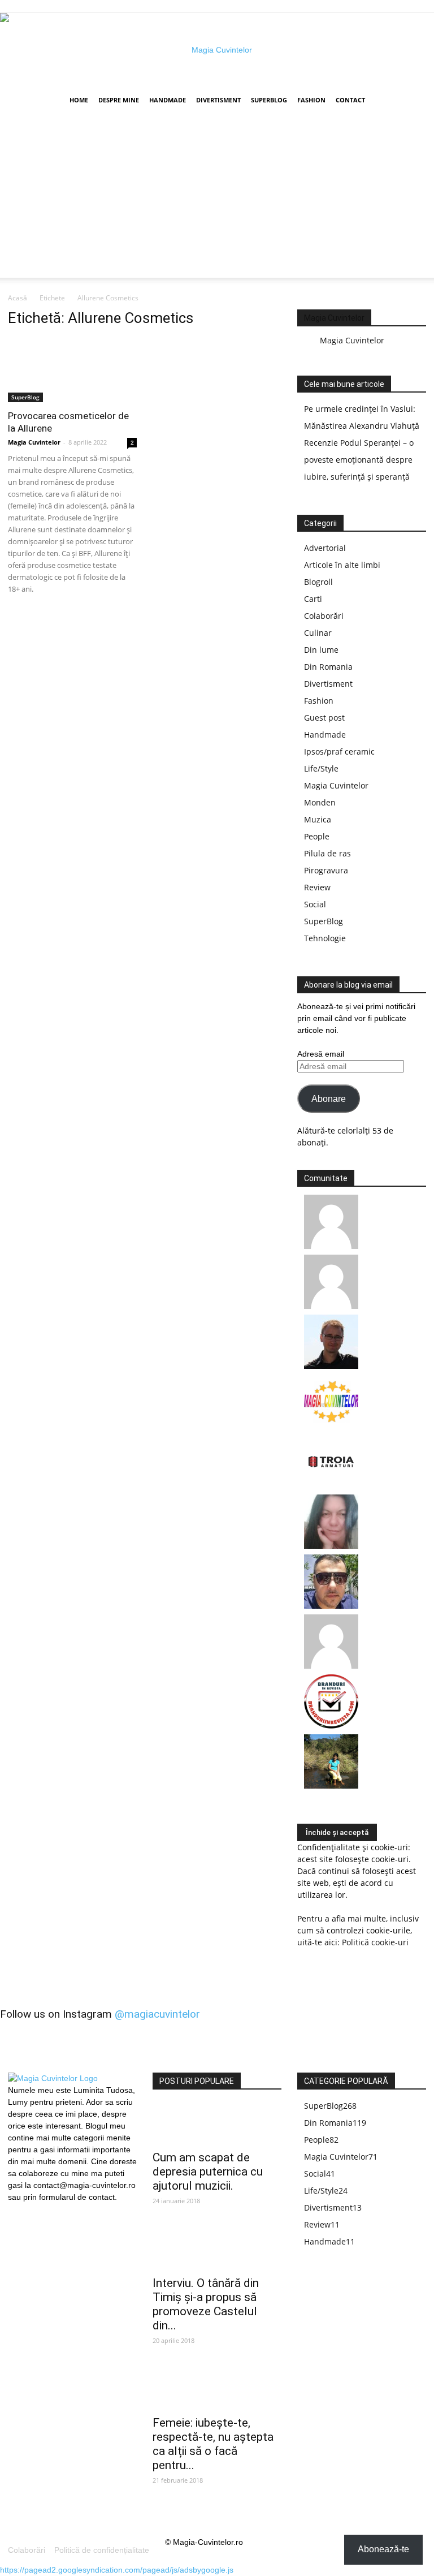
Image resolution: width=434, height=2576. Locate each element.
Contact (350, 100)
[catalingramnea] (331, 1606)
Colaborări (324, 616)
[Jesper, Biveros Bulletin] (331, 1366)
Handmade (168, 100)
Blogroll (318, 582)
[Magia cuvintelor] (217, 50)
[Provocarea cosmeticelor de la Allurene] (72, 370)
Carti (313, 599)
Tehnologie (325, 938)
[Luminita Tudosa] (331, 1246)
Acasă (18, 298)
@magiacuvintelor (157, 2014)
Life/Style (321, 768)
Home (79, 100)
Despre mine (119, 100)
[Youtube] (55, 2211)
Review (317, 887)
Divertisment (218, 100)
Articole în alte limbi (342, 565)
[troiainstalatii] (331, 1486)
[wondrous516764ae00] (331, 1666)
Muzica (318, 819)
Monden (320, 802)
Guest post (324, 718)
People (317, 836)
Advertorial (325, 548)
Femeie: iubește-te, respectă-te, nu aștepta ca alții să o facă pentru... (213, 2444)
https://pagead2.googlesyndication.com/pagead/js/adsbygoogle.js (117, 2570)
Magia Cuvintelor (34, 442)
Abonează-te (383, 2549)
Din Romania (328, 667)
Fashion (311, 100)
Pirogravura (326, 870)
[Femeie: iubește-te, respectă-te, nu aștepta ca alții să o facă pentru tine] (217, 2389)
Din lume (321, 650)
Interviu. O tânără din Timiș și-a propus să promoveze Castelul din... (206, 2304)
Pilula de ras (327, 853)
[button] (413, 100)
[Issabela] (331, 1546)
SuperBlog (269, 100)
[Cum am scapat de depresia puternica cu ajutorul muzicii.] (217, 2124)
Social (315, 904)
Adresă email (321, 1054)
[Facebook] (16, 2211)
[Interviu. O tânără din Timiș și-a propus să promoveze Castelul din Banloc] (217, 2249)
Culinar (318, 633)
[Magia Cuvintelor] (331, 1426)
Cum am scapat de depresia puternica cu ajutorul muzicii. (208, 2172)
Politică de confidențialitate (102, 2550)
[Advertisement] (217, 199)
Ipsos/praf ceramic (339, 751)
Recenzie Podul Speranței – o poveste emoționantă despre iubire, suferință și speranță (359, 460)
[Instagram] (36, 2210)
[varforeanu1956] (331, 1306)
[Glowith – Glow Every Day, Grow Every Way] (331, 1785)
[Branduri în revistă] (331, 1726)
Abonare (329, 1099)
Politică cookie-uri (375, 1942)
